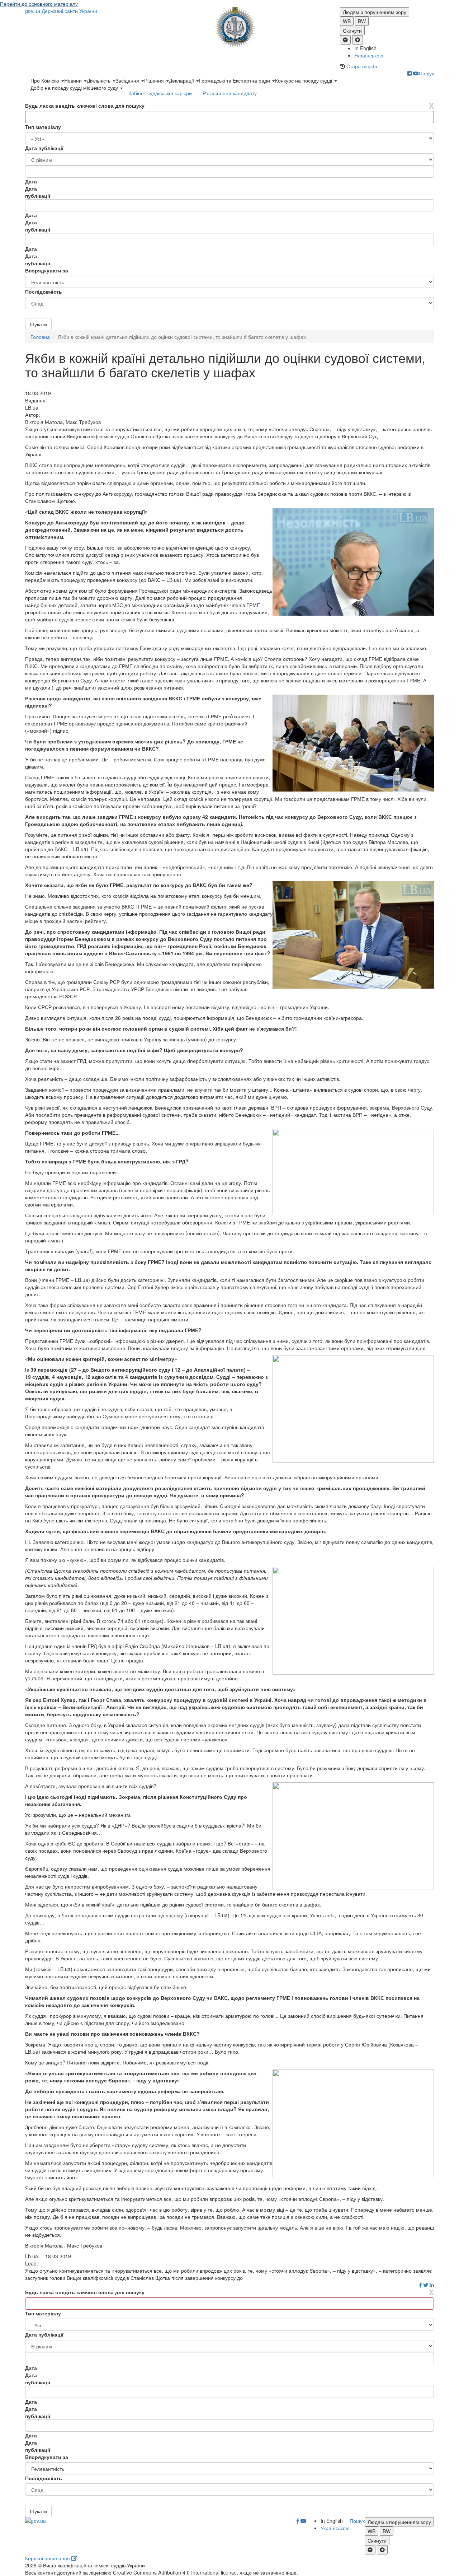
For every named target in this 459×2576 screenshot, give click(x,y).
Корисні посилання (48, 2558)
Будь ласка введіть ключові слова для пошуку (85, 106)
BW (362, 21)
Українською (369, 55)
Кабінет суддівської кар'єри (160, 93)
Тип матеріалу (43, 127)
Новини (74, 80)
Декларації (182, 80)
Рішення (155, 80)
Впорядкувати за (47, 270)
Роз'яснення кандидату (230, 93)
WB (347, 21)
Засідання (128, 80)
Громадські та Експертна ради (235, 80)
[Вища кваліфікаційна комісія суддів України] (230, 27)
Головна (40, 337)
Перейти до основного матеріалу (39, 4)
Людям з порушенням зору (375, 12)
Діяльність (99, 80)
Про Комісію (46, 80)
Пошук (426, 73)
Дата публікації (44, 148)
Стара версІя (362, 66)
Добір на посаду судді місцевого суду (75, 88)
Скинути (352, 31)
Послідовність (44, 291)
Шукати (38, 324)
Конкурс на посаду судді (304, 80)
